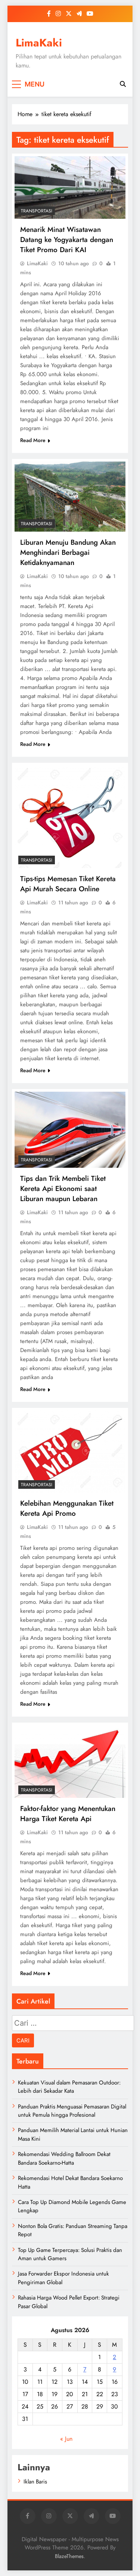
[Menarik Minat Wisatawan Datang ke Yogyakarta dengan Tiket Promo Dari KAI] (70, 188)
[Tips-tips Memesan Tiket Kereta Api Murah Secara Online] (70, 817)
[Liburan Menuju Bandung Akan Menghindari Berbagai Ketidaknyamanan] (70, 497)
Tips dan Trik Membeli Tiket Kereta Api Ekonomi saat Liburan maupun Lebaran (63, 1189)
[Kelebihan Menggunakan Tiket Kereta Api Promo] (70, 1452)
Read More (33, 440)
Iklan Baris (35, 2482)
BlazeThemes (69, 2556)
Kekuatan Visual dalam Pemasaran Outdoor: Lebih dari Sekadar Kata (69, 2087)
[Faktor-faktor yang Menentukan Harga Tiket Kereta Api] (70, 1762)
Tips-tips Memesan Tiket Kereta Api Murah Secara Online (68, 884)
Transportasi (37, 211)
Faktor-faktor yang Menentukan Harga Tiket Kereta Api (68, 1814)
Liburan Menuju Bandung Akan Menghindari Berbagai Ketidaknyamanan (68, 552)
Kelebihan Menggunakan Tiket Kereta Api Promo (67, 1508)
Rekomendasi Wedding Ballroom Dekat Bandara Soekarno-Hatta (64, 2158)
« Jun (66, 2439)
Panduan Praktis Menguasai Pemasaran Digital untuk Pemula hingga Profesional (72, 2111)
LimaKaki (39, 43)
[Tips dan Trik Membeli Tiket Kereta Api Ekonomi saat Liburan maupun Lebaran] (70, 1130)
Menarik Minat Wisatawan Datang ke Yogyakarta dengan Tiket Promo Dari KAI (67, 240)
